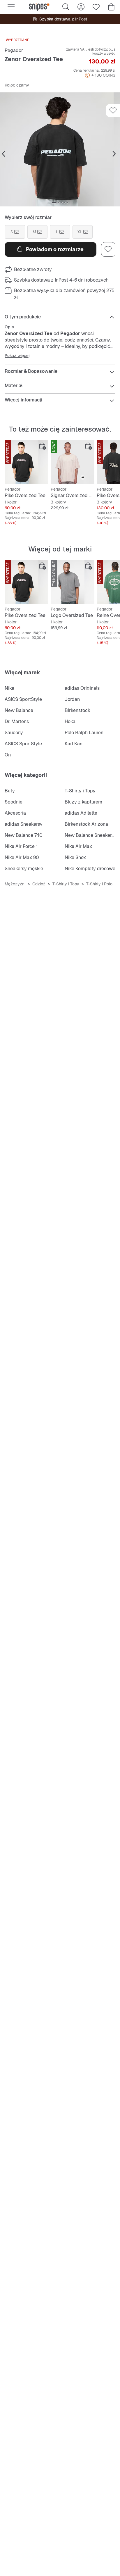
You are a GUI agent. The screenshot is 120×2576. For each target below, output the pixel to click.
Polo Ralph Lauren (84, 733)
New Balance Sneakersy (91, 835)
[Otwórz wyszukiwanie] (66, 7)
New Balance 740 (24, 835)
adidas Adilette (81, 813)
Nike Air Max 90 (22, 857)
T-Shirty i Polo (99, 884)
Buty (10, 791)
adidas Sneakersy (24, 824)
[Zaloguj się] (81, 7)
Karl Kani (74, 744)
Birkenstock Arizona (86, 824)
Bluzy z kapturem (83, 802)
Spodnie (14, 802)
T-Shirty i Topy (80, 791)
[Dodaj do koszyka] (43, 446)
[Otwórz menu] (11, 7)
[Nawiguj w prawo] (114, 154)
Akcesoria (15, 813)
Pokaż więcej (17, 356)
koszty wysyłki (104, 54)
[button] (60, 149)
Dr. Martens (17, 721)
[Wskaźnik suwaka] (54, 203)
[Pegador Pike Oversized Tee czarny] (27, 462)
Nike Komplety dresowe (90, 869)
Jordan (72, 699)
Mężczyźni (15, 884)
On (8, 755)
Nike (9, 688)
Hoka (70, 721)
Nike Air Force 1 (21, 846)
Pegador (14, 50)
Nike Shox (75, 857)
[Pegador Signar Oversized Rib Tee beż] (73, 462)
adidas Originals (82, 688)
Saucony (14, 733)
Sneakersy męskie (24, 869)
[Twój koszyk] (111, 7)
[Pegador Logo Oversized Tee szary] (73, 582)
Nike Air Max (78, 846)
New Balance (19, 710)
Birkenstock (77, 710)
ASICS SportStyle (23, 699)
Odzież (39, 884)
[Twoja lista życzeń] (96, 7)
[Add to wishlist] (113, 111)
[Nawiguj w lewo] (3, 154)
